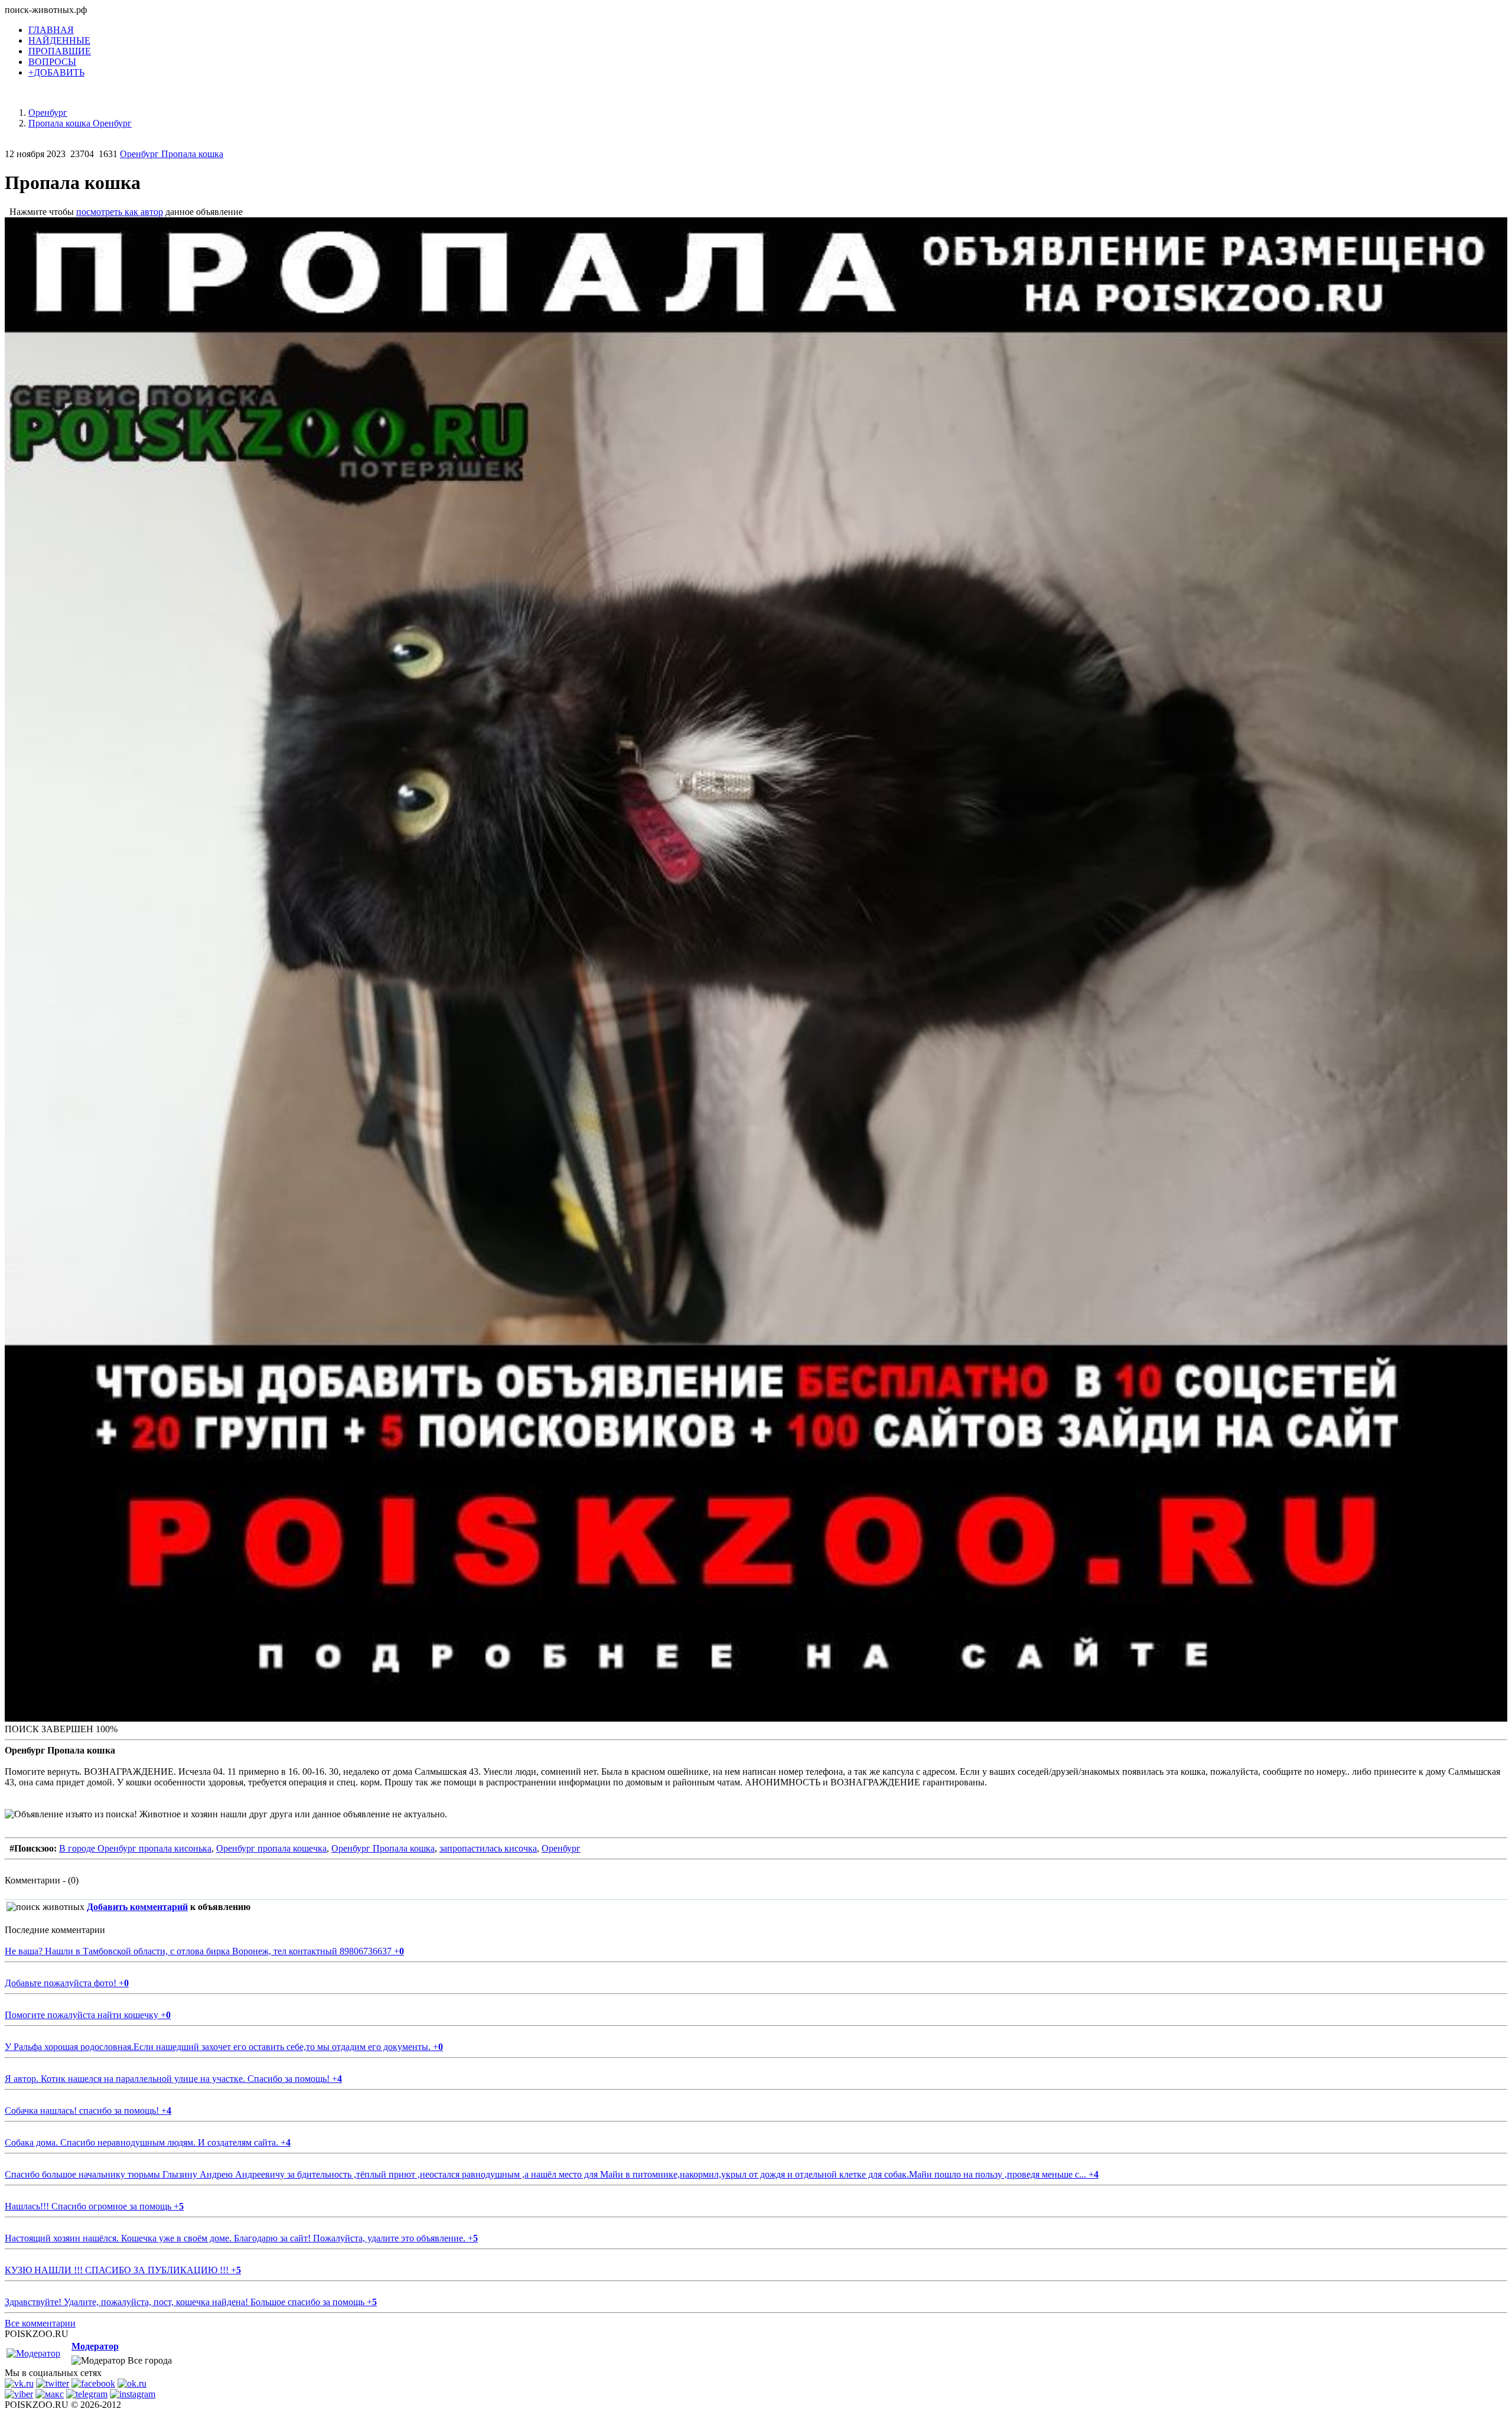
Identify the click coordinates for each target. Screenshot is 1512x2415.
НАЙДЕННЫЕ (59, 40)
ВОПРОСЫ (52, 62)
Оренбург (561, 1848)
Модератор (95, 2346)
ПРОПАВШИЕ (60, 51)
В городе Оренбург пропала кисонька (135, 1848)
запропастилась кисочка (488, 1848)
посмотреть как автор (120, 212)
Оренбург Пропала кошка (172, 154)
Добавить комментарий (137, 1907)
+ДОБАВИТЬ (56, 72)
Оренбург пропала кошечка (271, 1848)
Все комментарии (40, 2323)
